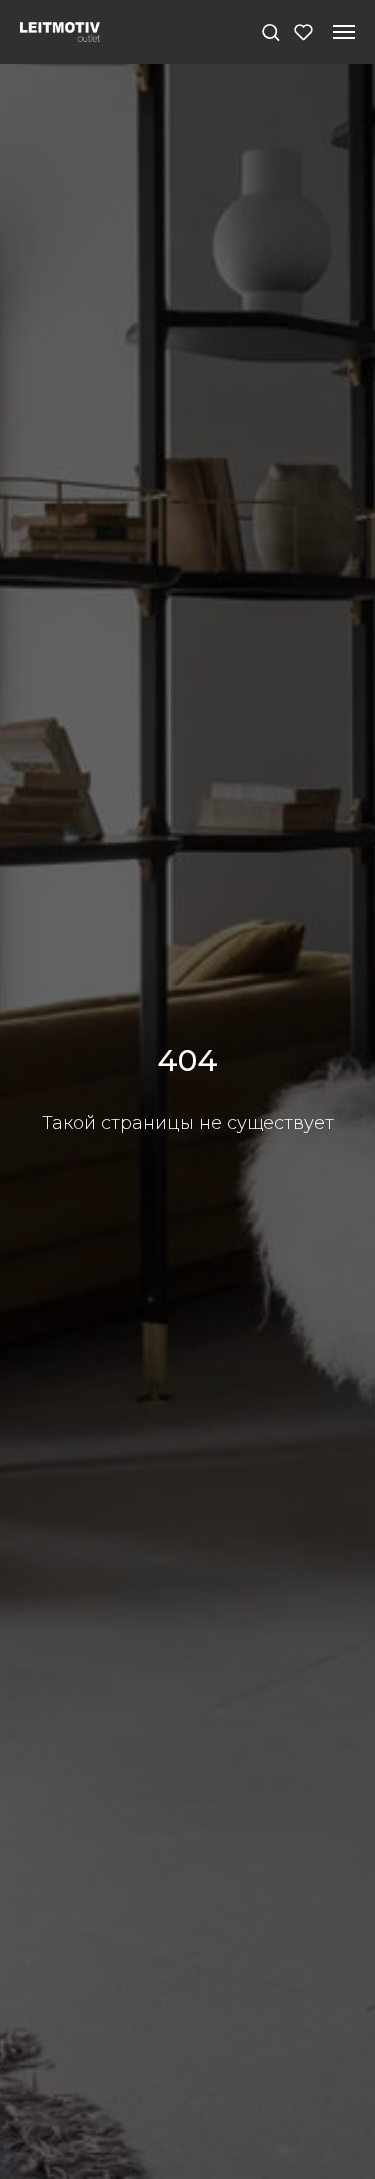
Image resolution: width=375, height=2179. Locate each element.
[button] (270, 31)
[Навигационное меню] (344, 32)
